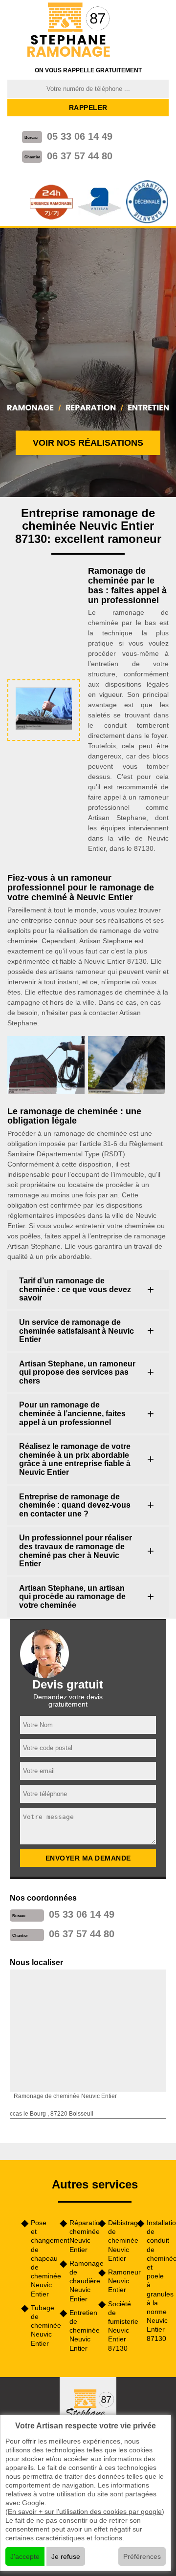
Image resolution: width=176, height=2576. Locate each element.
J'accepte (25, 2556)
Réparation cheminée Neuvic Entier (80, 2236)
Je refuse (66, 2556)
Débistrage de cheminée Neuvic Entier (119, 2240)
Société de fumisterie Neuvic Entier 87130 (119, 2326)
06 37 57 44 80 (80, 156)
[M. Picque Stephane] (69, 31)
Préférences (142, 2556)
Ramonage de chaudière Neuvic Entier (80, 2281)
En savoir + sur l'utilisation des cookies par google (85, 2511)
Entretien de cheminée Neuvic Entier (80, 2330)
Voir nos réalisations (88, 443)
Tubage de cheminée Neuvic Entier (42, 2326)
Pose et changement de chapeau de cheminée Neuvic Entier (42, 2258)
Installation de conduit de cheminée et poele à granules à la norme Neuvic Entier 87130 (158, 2281)
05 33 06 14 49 (80, 136)
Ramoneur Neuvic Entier (119, 2281)
